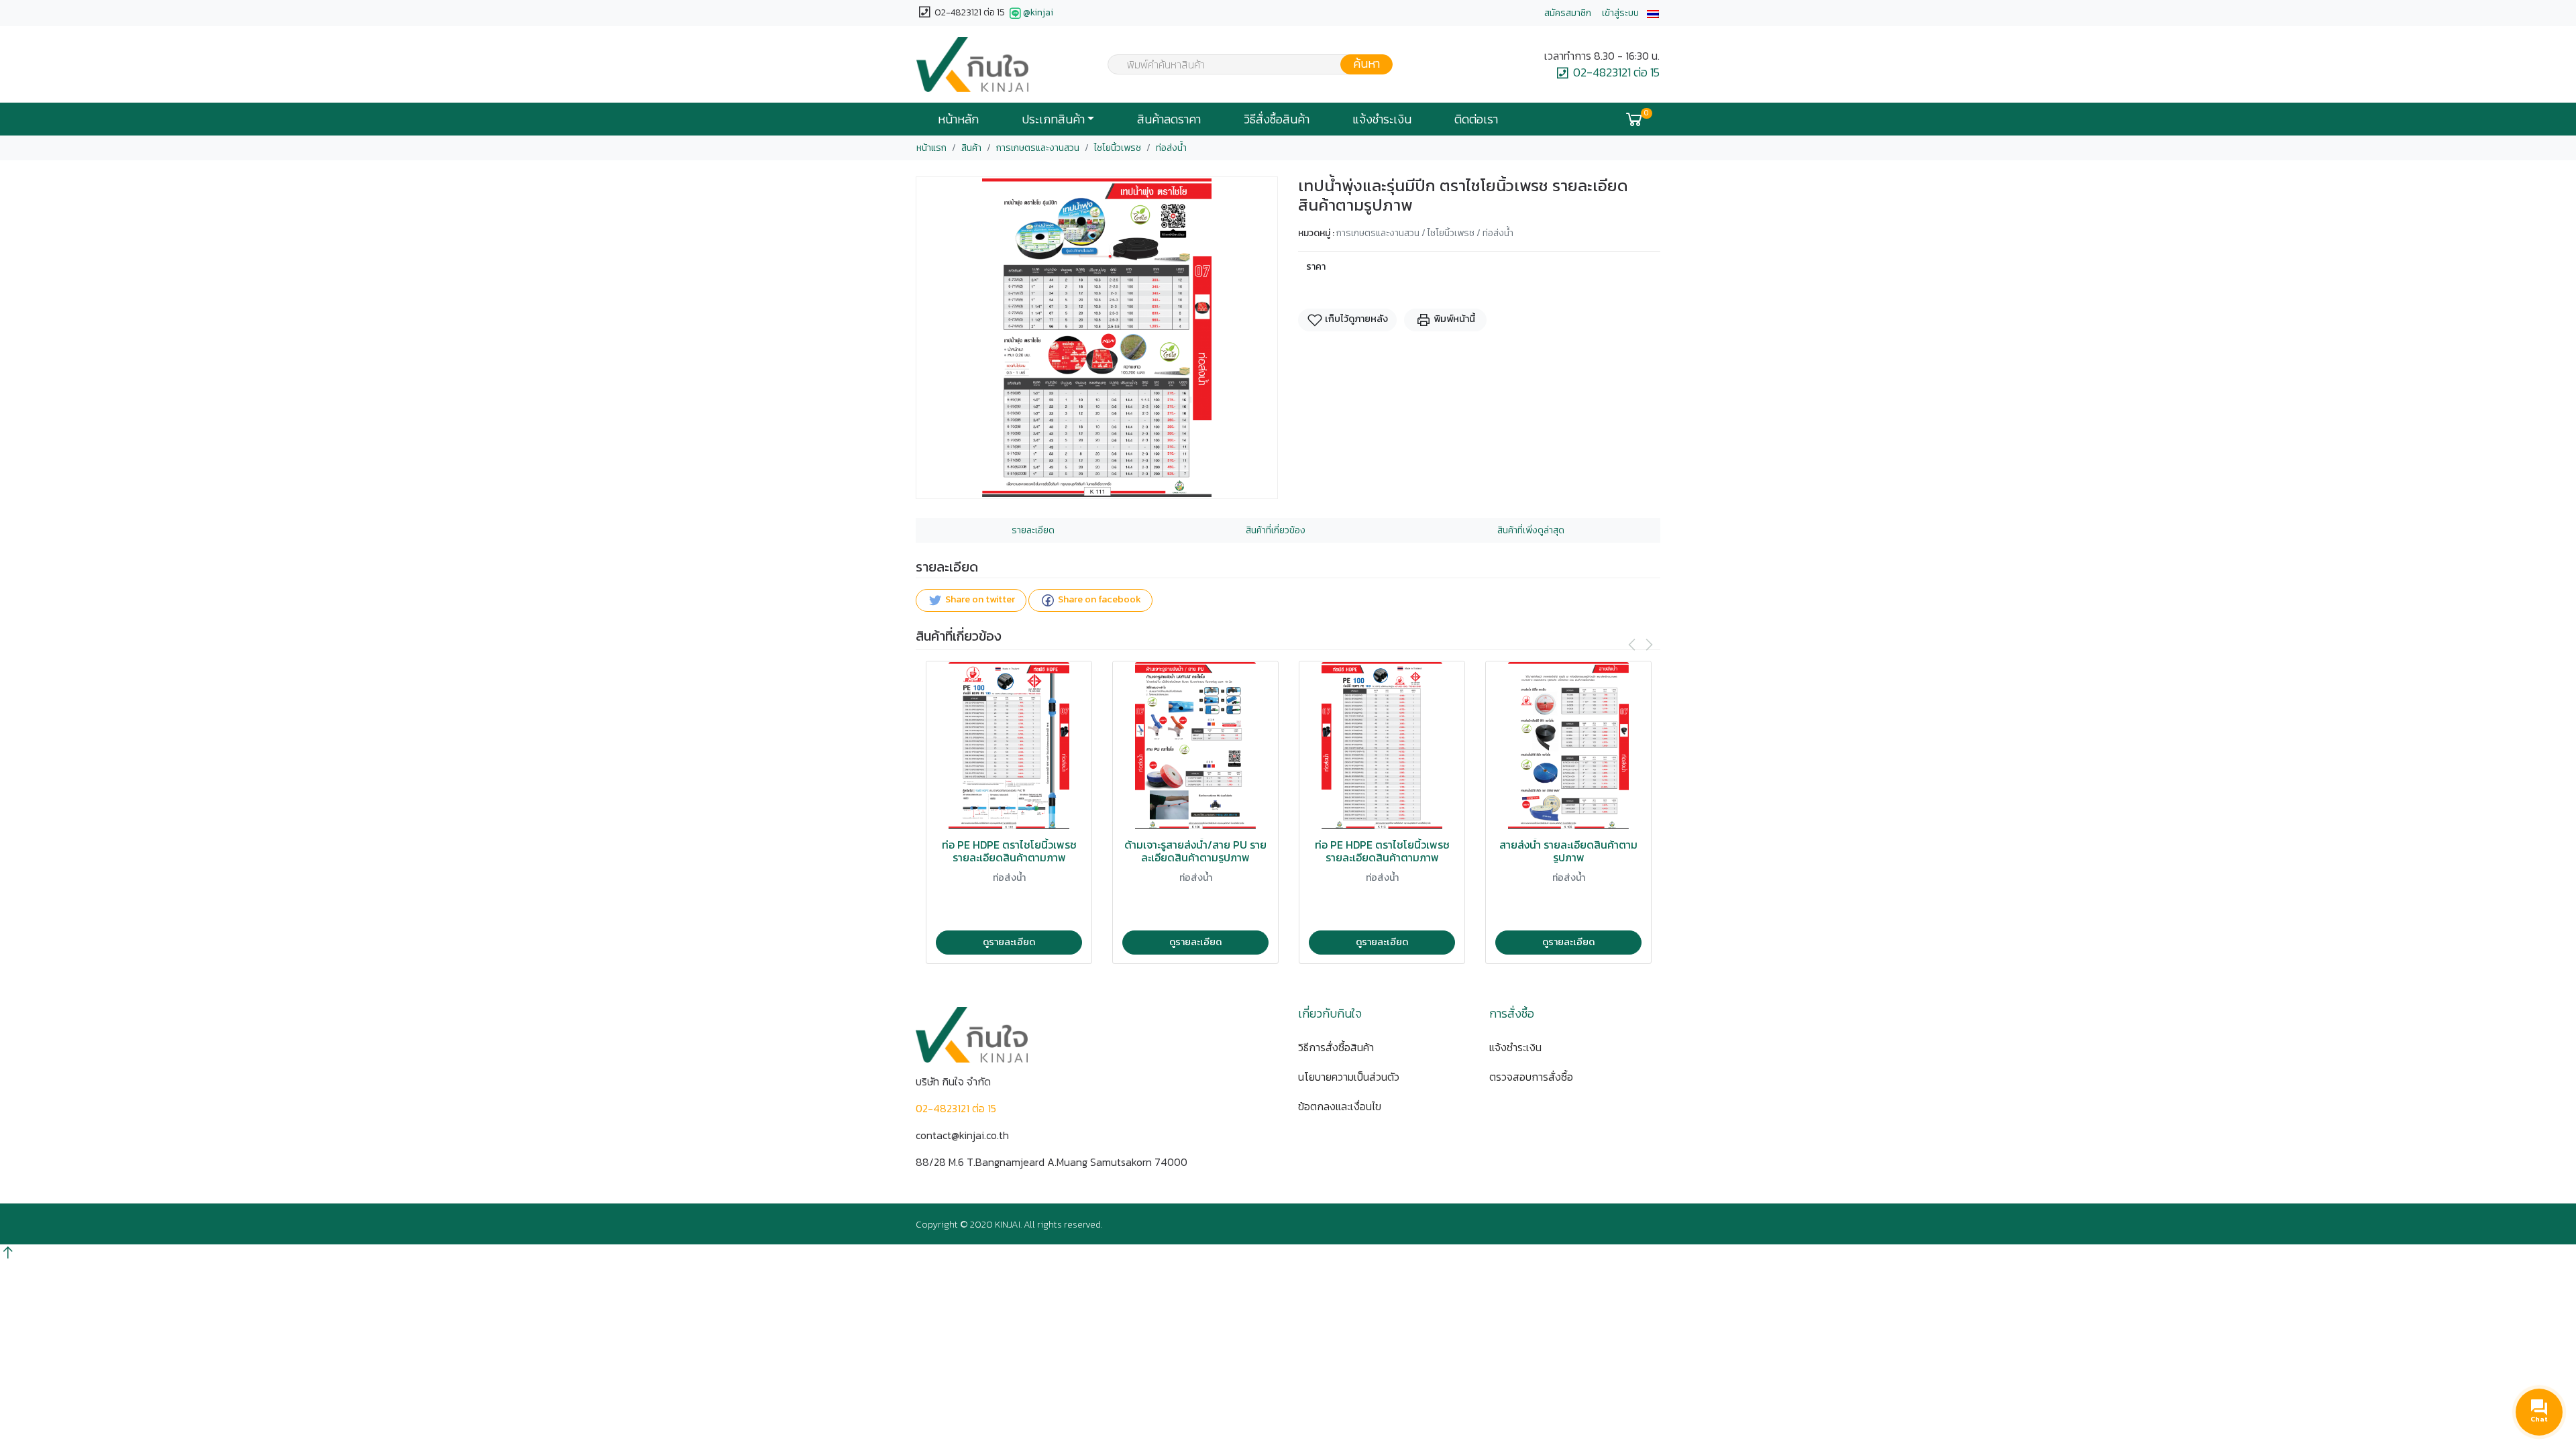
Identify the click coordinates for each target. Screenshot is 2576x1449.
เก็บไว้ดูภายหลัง (1355, 319)
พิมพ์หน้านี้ (1453, 319)
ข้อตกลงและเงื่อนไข (1340, 1106)
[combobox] (1242, 64)
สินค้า (971, 148)
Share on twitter (979, 600)
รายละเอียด (1033, 530)
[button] (1653, 13)
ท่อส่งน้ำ (1171, 148)
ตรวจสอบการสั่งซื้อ (1531, 1077)
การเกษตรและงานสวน (1038, 148)
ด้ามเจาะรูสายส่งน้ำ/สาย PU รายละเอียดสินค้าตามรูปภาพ (1195, 851)
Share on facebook (1098, 600)
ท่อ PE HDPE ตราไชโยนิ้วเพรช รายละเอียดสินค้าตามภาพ (1009, 851)
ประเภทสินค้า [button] (1053, 119)
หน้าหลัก (958, 119)
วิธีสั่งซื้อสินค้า (1277, 119)
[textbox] (1242, 66)
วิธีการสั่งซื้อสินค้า (1336, 1047)
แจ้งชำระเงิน (1382, 119)
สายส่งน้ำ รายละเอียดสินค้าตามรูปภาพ (1568, 851)
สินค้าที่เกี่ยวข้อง (1276, 530)
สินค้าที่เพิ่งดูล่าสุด (1531, 530)
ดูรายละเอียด (1009, 942)
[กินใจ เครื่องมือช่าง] (972, 64)
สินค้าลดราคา (1169, 119)
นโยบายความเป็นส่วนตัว (1349, 1077)
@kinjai (1038, 12)
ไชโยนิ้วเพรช (1118, 148)
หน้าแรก (931, 148)
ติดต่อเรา (1476, 119)
